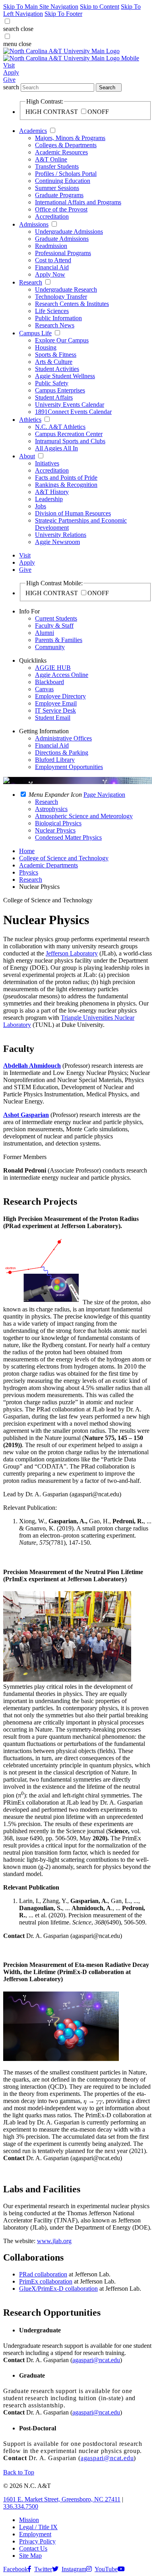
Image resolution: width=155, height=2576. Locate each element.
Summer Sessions (57, 188)
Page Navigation (104, 795)
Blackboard (49, 682)
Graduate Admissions (62, 239)
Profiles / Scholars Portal (66, 174)
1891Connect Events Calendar (73, 412)
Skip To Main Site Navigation (41, 7)
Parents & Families (59, 640)
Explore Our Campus (62, 340)
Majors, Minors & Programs (70, 138)
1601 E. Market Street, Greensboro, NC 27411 (62, 2499)
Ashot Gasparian (26, 1115)
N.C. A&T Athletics (60, 427)
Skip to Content (100, 7)
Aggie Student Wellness (65, 376)
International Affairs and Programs (78, 202)
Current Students (56, 618)
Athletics (30, 420)
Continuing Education (63, 181)
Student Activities (57, 369)
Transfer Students (57, 166)
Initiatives (47, 463)
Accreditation (52, 216)
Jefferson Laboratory (72, 953)
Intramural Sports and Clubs (70, 441)
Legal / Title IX (38, 2527)
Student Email (53, 718)
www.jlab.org (54, 2241)
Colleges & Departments (66, 145)
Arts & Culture (54, 362)
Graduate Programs (59, 195)
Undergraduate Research (66, 289)
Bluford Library (55, 760)
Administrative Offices (63, 738)
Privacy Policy (37, 2541)
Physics (29, 872)
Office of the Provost (61, 209)
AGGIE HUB (53, 668)
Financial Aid (52, 267)
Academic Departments (48, 865)
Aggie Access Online (62, 675)
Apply (11, 72)
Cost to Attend (53, 260)
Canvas (44, 689)
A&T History (52, 492)
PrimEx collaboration (46, 2281)
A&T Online (51, 159)
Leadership (49, 499)
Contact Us (33, 2548)
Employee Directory (60, 696)
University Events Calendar (70, 405)
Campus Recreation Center (69, 434)
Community (50, 647)
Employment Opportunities (69, 767)
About (27, 456)
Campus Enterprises (60, 390)
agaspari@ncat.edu (96, 2360)
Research (31, 282)
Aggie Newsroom (57, 542)
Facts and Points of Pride (66, 478)
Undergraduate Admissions (69, 232)
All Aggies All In (56, 448)
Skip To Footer (63, 14)
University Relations (61, 535)
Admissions (34, 224)
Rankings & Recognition (66, 485)
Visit (9, 65)
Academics (33, 131)
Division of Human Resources (73, 513)
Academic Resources (61, 152)
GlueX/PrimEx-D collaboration (58, 2289)
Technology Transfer (61, 297)
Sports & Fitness (56, 355)
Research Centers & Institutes (72, 304)
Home (27, 851)
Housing (46, 347)
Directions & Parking (62, 753)
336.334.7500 (21, 2506)
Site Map (30, 2556)
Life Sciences (52, 311)
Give (9, 80)
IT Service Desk (55, 710)
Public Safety (52, 383)
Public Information (58, 318)
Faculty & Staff (54, 626)
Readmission (51, 246)
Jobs (41, 506)
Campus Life (35, 333)
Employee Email (56, 703)
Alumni (45, 633)
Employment (35, 2534)
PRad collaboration (43, 2274)
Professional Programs (63, 253)
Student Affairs (54, 397)
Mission (29, 2520)
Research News (55, 325)
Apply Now (50, 274)
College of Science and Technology (64, 858)
